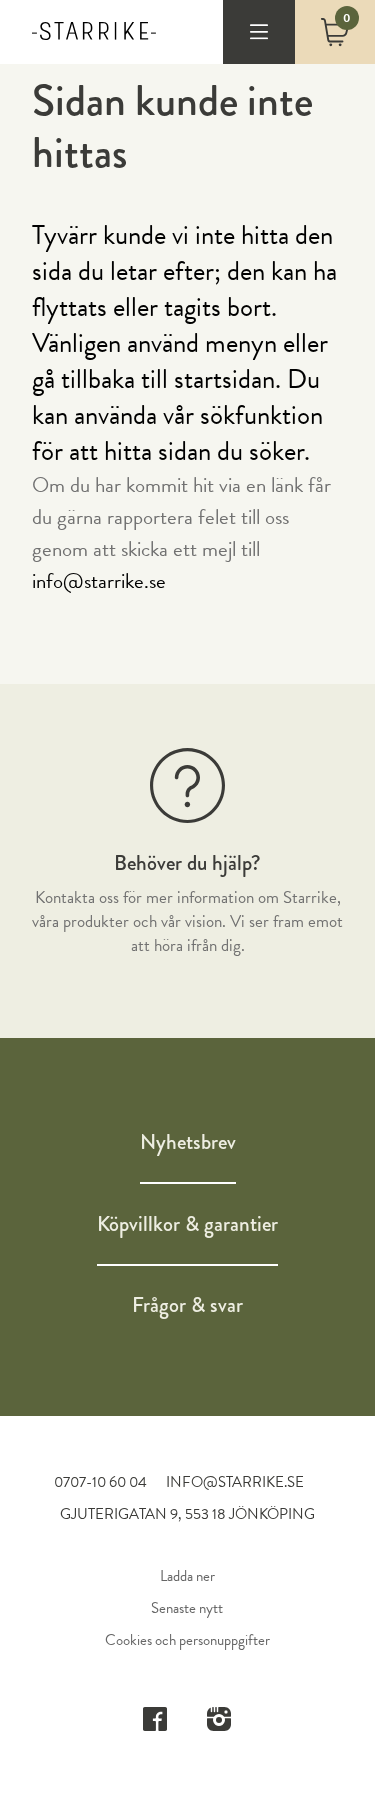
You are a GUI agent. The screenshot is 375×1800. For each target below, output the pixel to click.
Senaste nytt (187, 1608)
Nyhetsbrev (188, 1142)
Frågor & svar (187, 1305)
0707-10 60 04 (102, 1482)
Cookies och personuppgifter (187, 1640)
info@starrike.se (99, 581)
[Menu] (259, 32)
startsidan (224, 379)
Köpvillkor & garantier (187, 1224)
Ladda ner (187, 1576)
